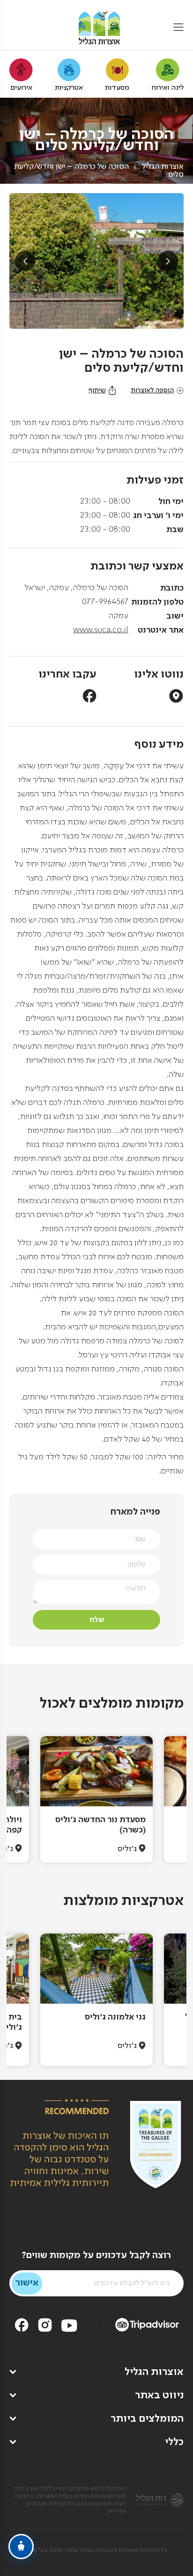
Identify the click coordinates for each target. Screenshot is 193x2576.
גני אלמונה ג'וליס (115, 2017)
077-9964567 (105, 602)
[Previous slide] (25, 261)
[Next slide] (168, 261)
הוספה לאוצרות (152, 390)
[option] (96, 1799)
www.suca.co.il (101, 630)
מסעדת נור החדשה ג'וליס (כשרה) (100, 1825)
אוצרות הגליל (163, 167)
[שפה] (15, 28)
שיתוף (97, 390)
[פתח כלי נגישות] (21, 2547)
